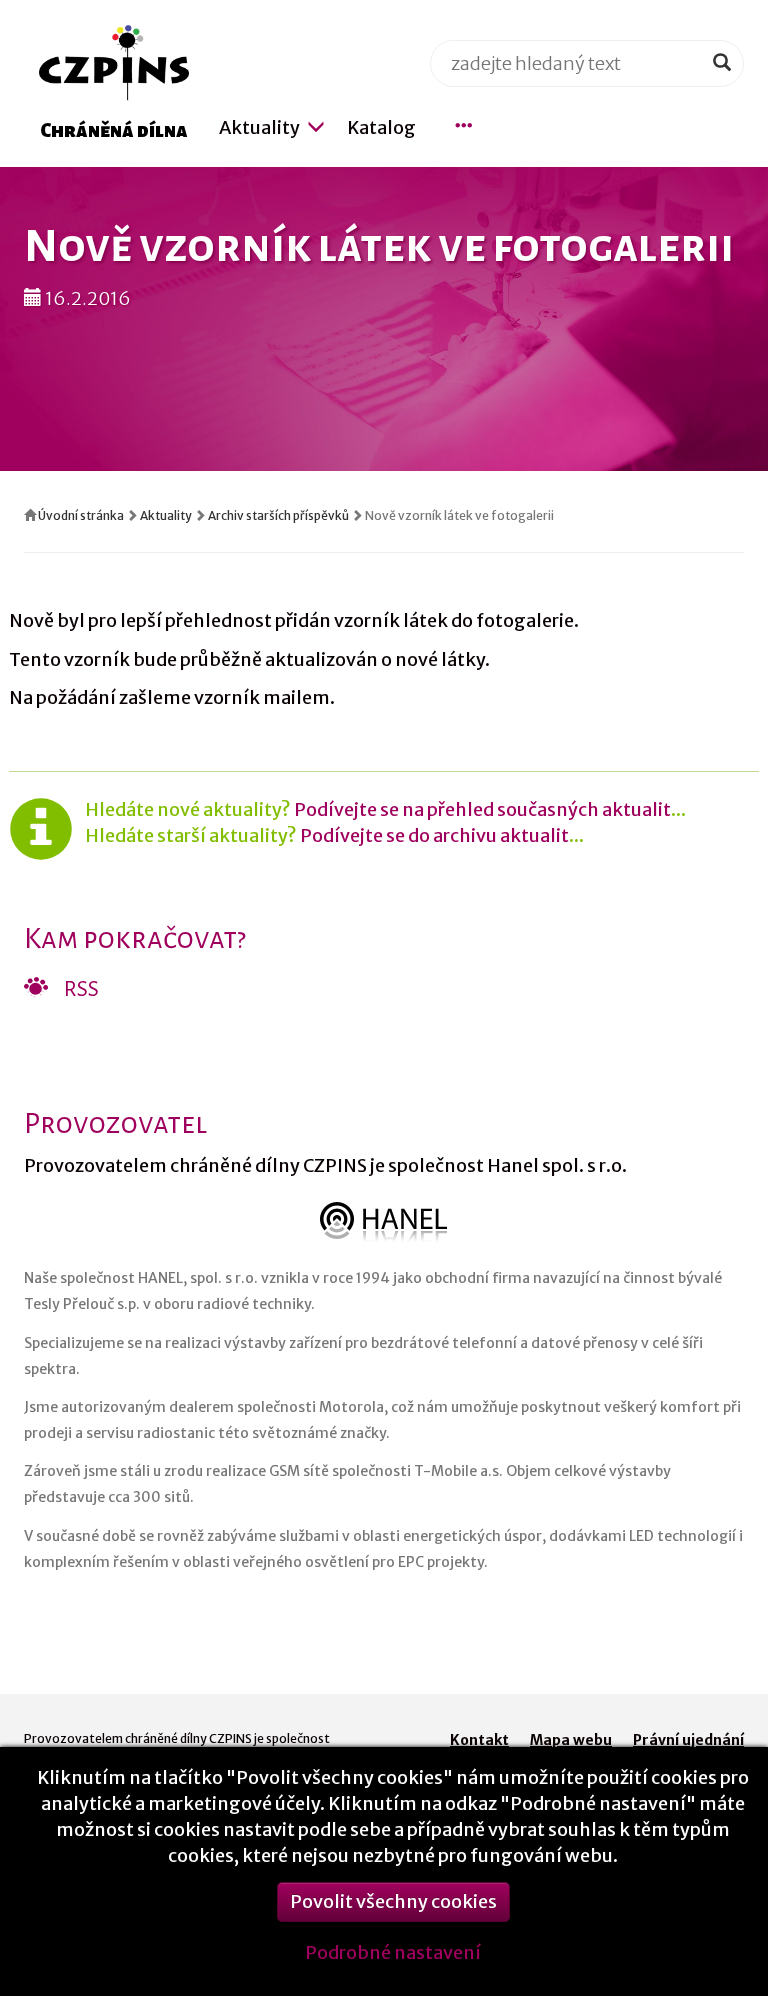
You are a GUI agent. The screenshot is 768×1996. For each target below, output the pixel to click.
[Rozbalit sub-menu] (316, 127)
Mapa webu (571, 1740)
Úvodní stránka (81, 515)
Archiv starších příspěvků (278, 515)
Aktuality (166, 515)
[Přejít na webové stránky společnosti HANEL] (384, 1222)
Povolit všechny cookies (393, 1901)
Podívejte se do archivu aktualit (434, 835)
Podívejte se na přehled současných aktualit (482, 809)
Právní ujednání (688, 1740)
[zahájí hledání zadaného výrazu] (722, 63)
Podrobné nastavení (393, 1952)
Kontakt (479, 1740)
